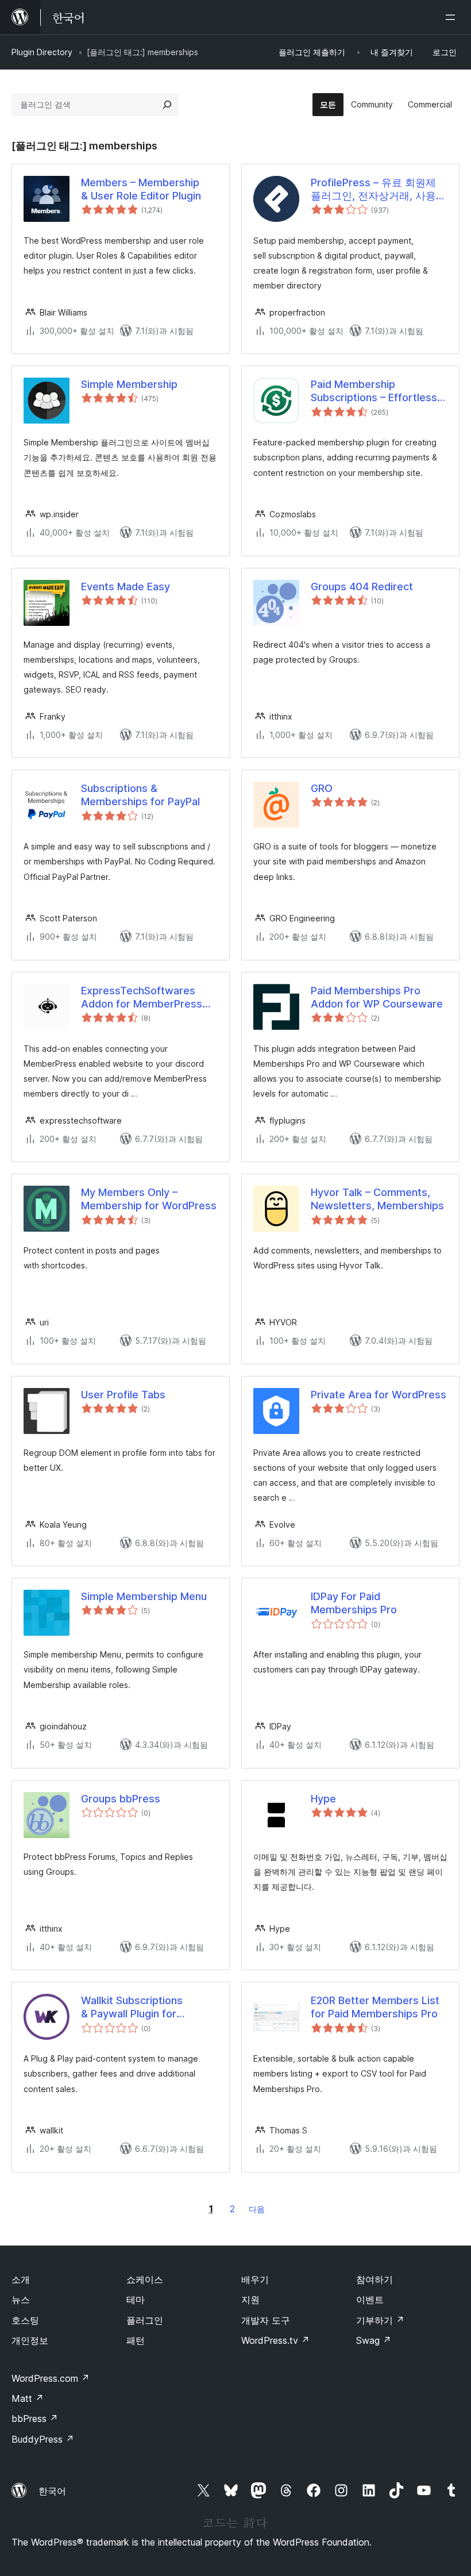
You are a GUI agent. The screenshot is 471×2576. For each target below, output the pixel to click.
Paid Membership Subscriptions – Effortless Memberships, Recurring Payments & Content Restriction (374, 391)
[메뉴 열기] (453, 17)
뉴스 (21, 2300)
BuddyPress (43, 2439)
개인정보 (30, 2340)
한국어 (52, 2491)
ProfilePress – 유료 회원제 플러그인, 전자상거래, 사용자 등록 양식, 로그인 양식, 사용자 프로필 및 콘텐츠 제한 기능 (379, 190)
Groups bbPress (121, 1799)
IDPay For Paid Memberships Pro (354, 1603)
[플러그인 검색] (167, 105)
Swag (374, 2340)
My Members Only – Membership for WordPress (149, 1199)
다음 (257, 2209)
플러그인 (145, 2320)
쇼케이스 (145, 2279)
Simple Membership (129, 384)
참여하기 (375, 2279)
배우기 (255, 2279)
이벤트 (370, 2300)
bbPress (35, 2419)
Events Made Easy (126, 587)
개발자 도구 (266, 2320)
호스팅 (25, 2320)
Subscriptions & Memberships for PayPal (140, 795)
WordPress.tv (275, 2340)
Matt (28, 2398)
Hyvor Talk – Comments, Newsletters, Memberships (377, 1199)
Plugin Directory (42, 52)
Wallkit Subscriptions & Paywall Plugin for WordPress (132, 2008)
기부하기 (380, 2320)
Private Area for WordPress (379, 1395)
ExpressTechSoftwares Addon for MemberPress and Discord (142, 998)
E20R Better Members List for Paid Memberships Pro (375, 2007)
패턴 (136, 2340)
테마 (136, 2300)
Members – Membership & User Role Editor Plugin (141, 189)
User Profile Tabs (123, 1395)
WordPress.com (51, 2378)
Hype (323, 1799)
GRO (322, 788)
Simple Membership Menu (144, 1596)
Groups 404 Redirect (362, 587)
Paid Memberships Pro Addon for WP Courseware (377, 997)
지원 (250, 2300)
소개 (21, 2279)
